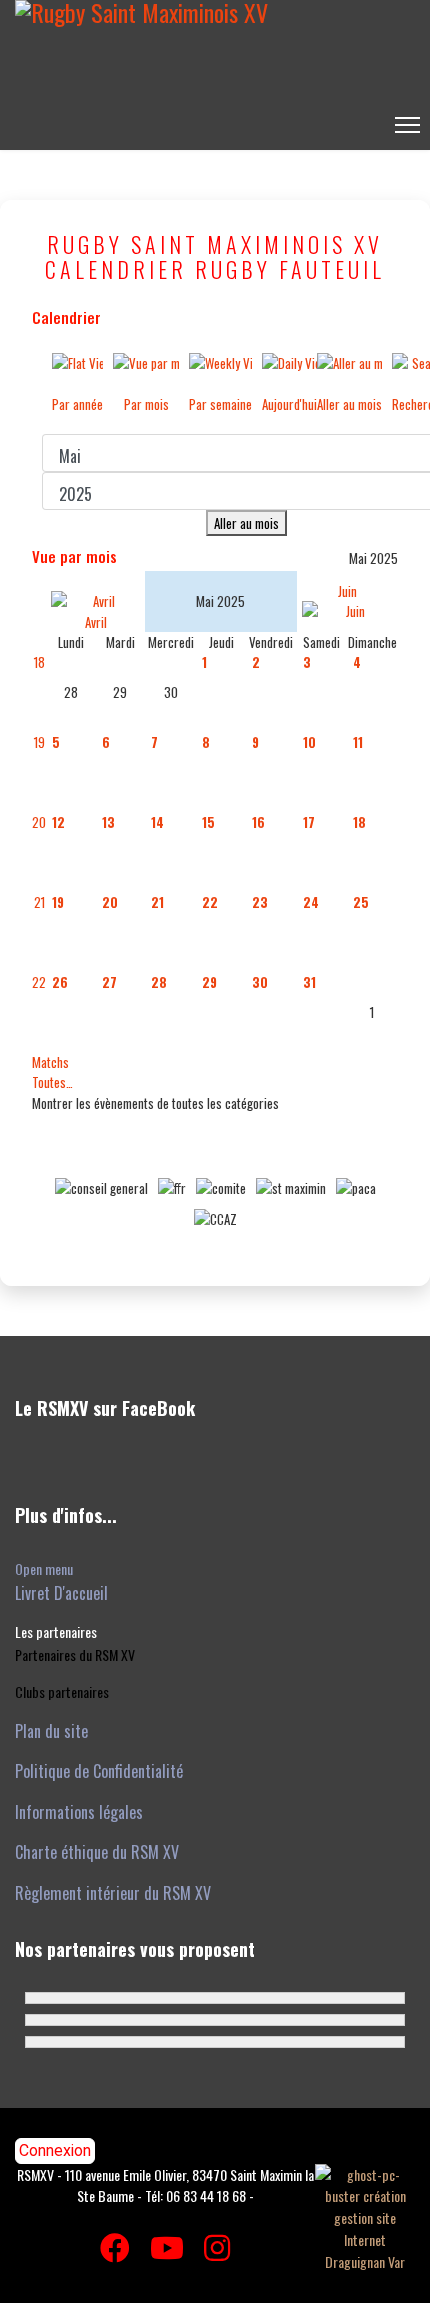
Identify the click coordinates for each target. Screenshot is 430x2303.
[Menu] (407, 125)
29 (209, 982)
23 (260, 902)
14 (157, 822)
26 (60, 982)
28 (159, 982)
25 (361, 902)
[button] (56, 1631)
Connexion (55, 2150)
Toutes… (52, 1082)
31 (309, 982)
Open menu (44, 1568)
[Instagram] (217, 2245)
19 (39, 742)
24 (311, 902)
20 (39, 822)
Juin (347, 591)
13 (108, 822)
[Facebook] (115, 2245)
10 (309, 742)
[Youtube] (167, 2245)
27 (109, 982)
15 (208, 822)
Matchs (50, 1062)
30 (260, 982)
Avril (96, 621)
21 (39, 902)
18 (39, 662)
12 (58, 822)
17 (309, 822)
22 (210, 902)
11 (358, 742)
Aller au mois (246, 523)
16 (258, 822)
